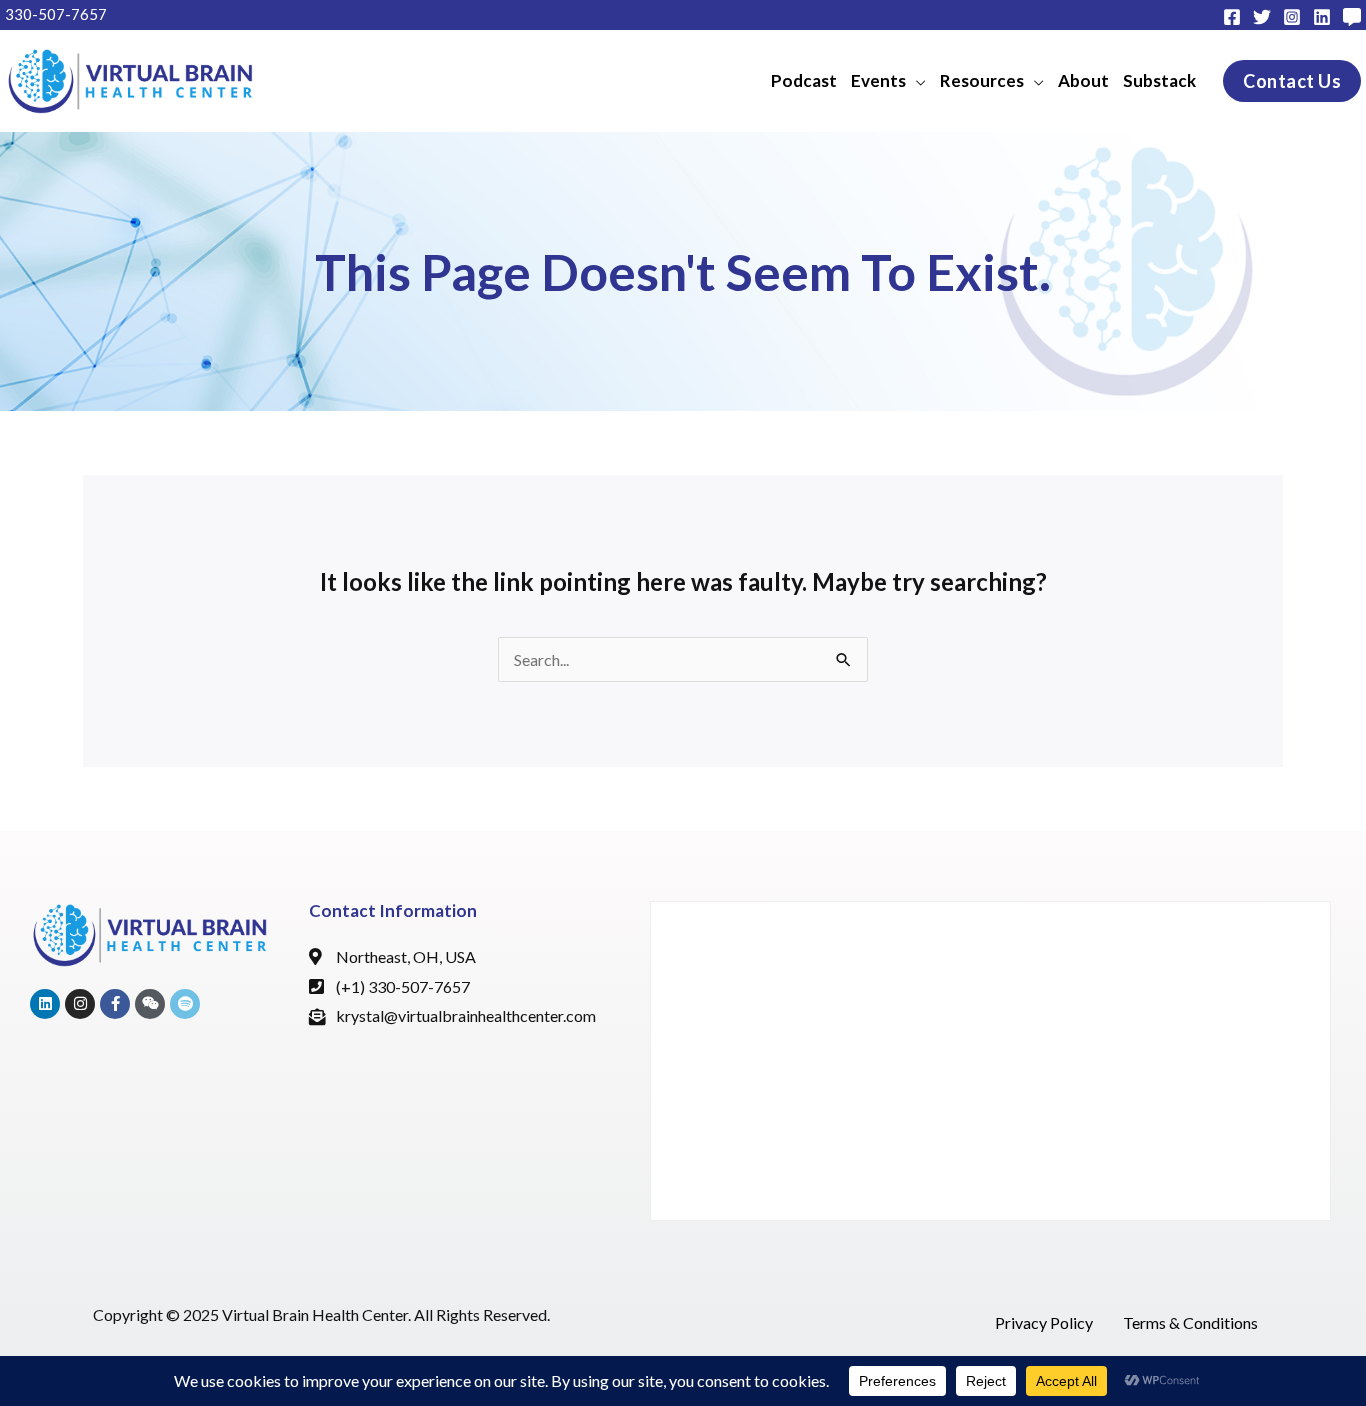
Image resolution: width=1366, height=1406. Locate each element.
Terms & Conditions (1190, 1322)
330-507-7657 (56, 14)
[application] (916, 81)
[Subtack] (1352, 17)
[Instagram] (1292, 17)
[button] (888, 81)
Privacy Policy (1044, 1322)
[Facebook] (1232, 17)
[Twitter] (1262, 17)
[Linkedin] (1322, 17)
